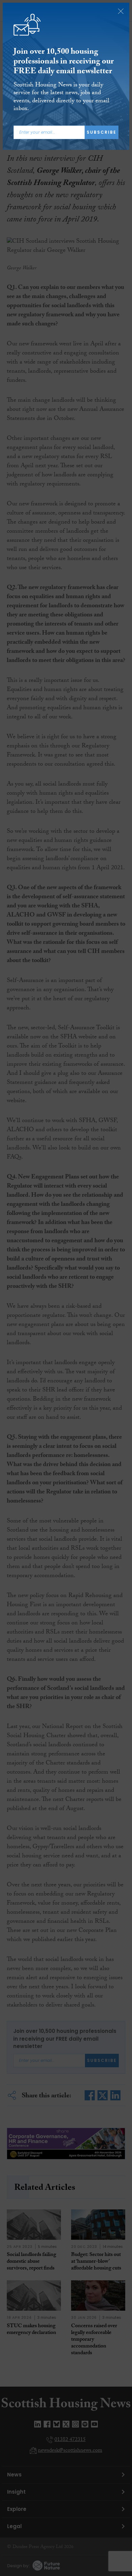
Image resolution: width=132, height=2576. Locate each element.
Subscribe (102, 132)
